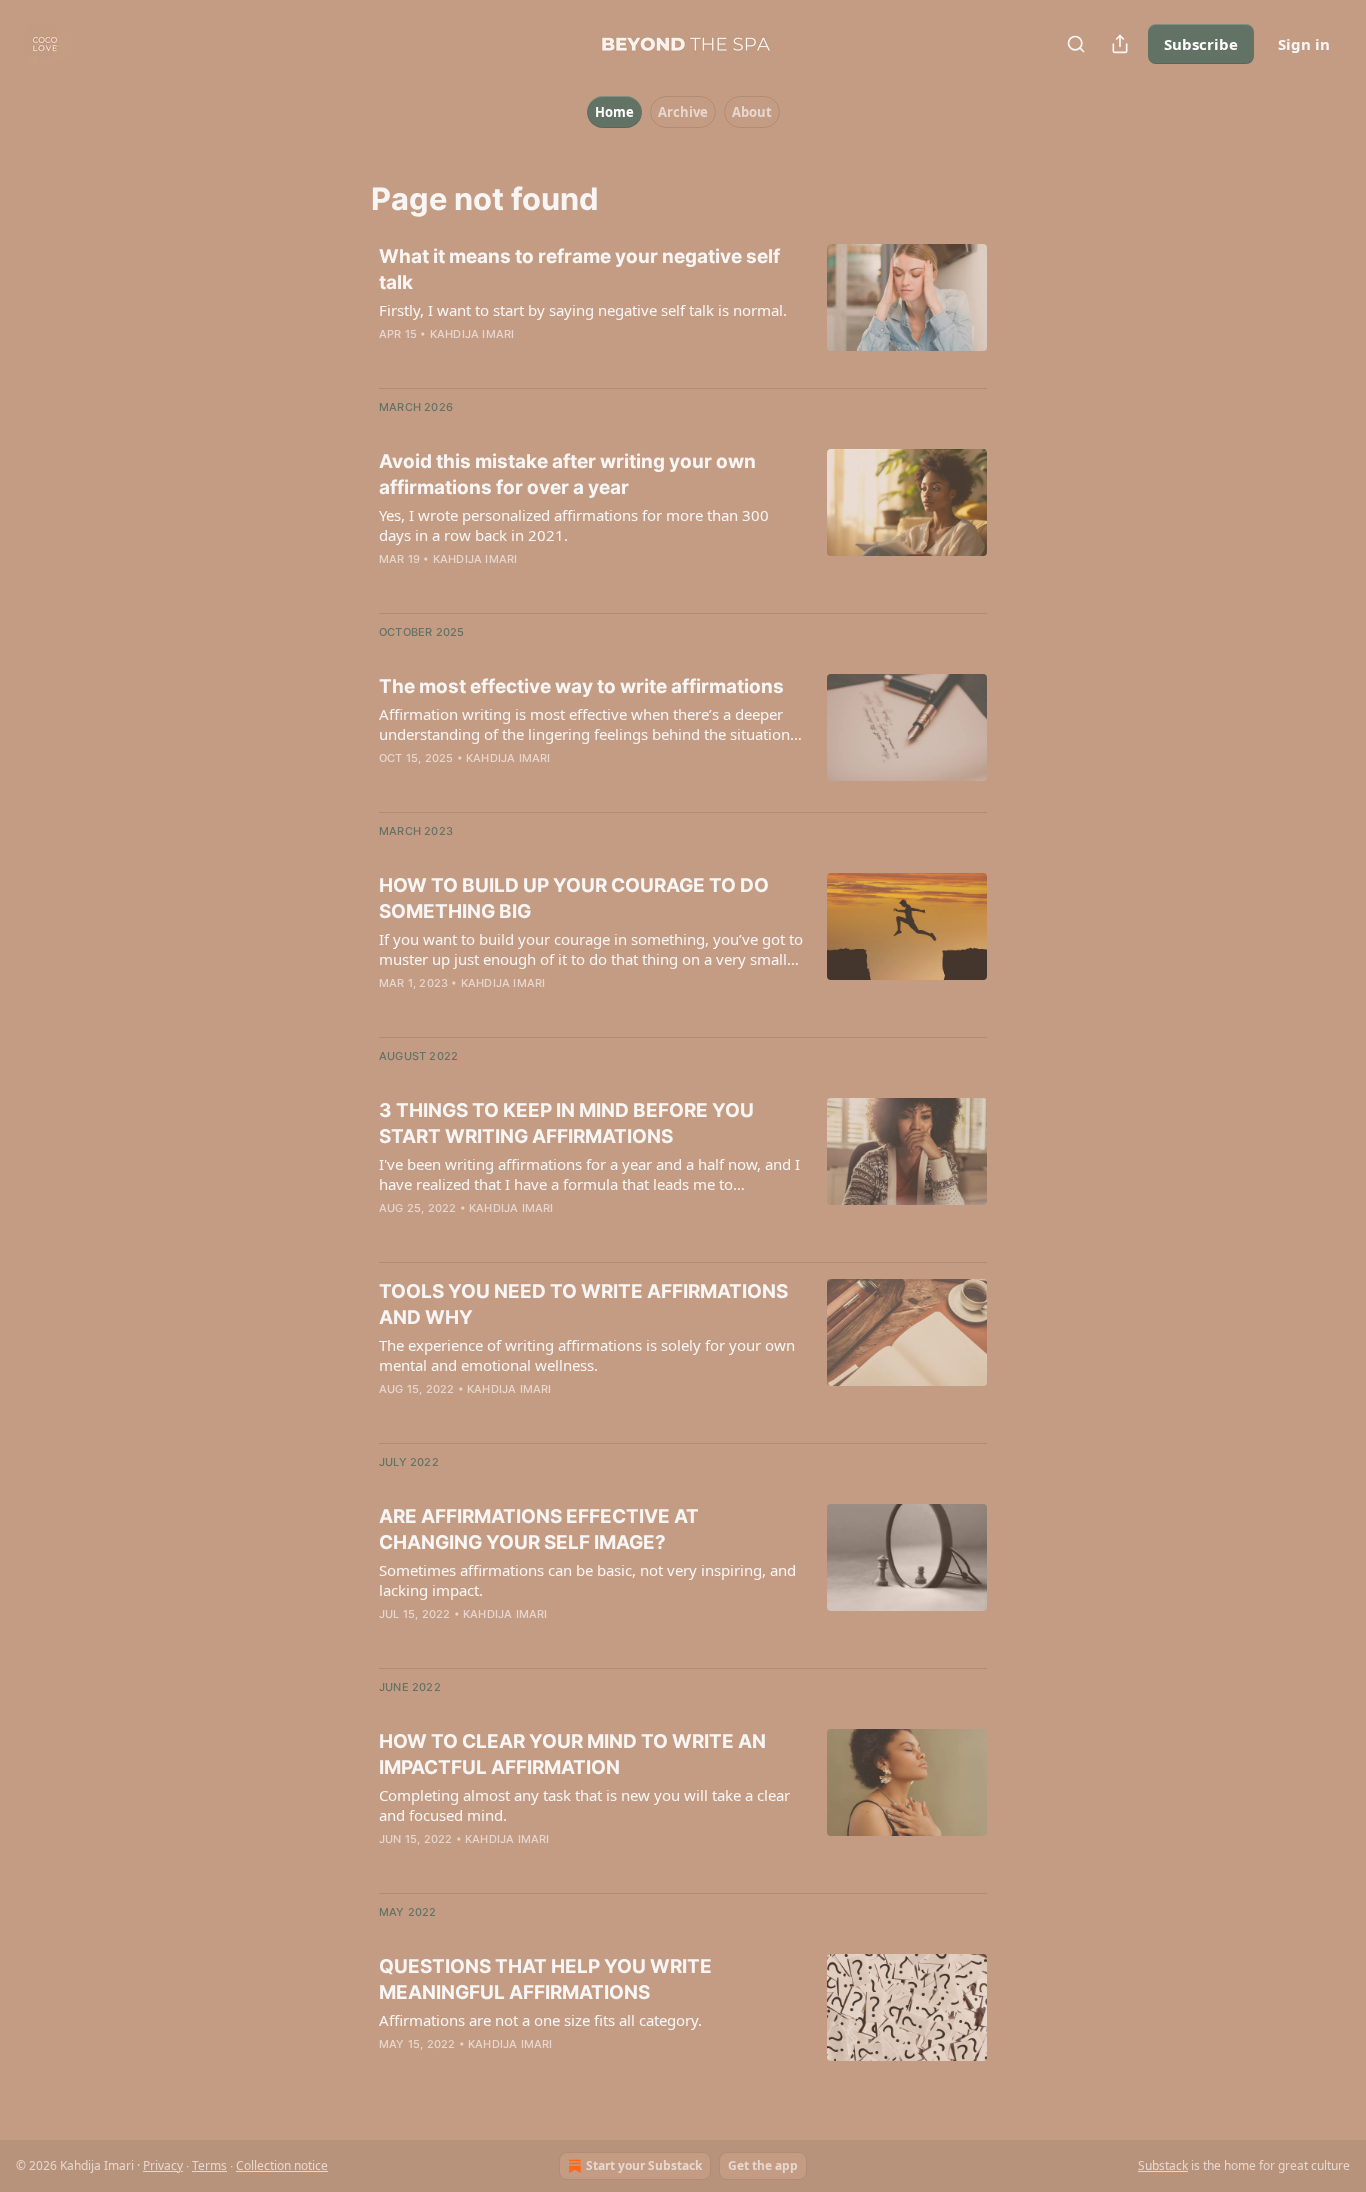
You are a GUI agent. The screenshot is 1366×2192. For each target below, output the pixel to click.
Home (614, 112)
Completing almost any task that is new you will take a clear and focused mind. (584, 1805)
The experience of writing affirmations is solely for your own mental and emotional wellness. (587, 1355)
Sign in (1304, 44)
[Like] (392, 360)
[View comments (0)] (525, 360)
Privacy (163, 2165)
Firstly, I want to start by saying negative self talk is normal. (583, 310)
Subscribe (1201, 44)
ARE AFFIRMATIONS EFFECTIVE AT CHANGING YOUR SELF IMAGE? (539, 1529)
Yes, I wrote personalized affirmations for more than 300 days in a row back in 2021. (574, 525)
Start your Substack (644, 2165)
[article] (683, 308)
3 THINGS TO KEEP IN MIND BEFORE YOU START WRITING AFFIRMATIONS (566, 1123)
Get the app (763, 2165)
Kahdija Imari (472, 334)
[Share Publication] (1120, 44)
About (752, 112)
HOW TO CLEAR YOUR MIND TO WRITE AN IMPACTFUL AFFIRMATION (572, 1754)
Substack (1163, 2165)
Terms (209, 2165)
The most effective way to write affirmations (581, 686)
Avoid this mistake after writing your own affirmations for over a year (567, 474)
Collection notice (282, 2165)
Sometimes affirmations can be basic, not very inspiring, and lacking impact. (587, 1580)
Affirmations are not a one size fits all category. (540, 2020)
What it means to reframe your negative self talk (579, 269)
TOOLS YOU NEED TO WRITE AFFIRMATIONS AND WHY (583, 1304)
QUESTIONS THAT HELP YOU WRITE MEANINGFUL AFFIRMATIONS (545, 1979)
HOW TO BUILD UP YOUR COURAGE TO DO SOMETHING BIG (574, 898)
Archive (683, 112)
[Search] (1076, 44)
